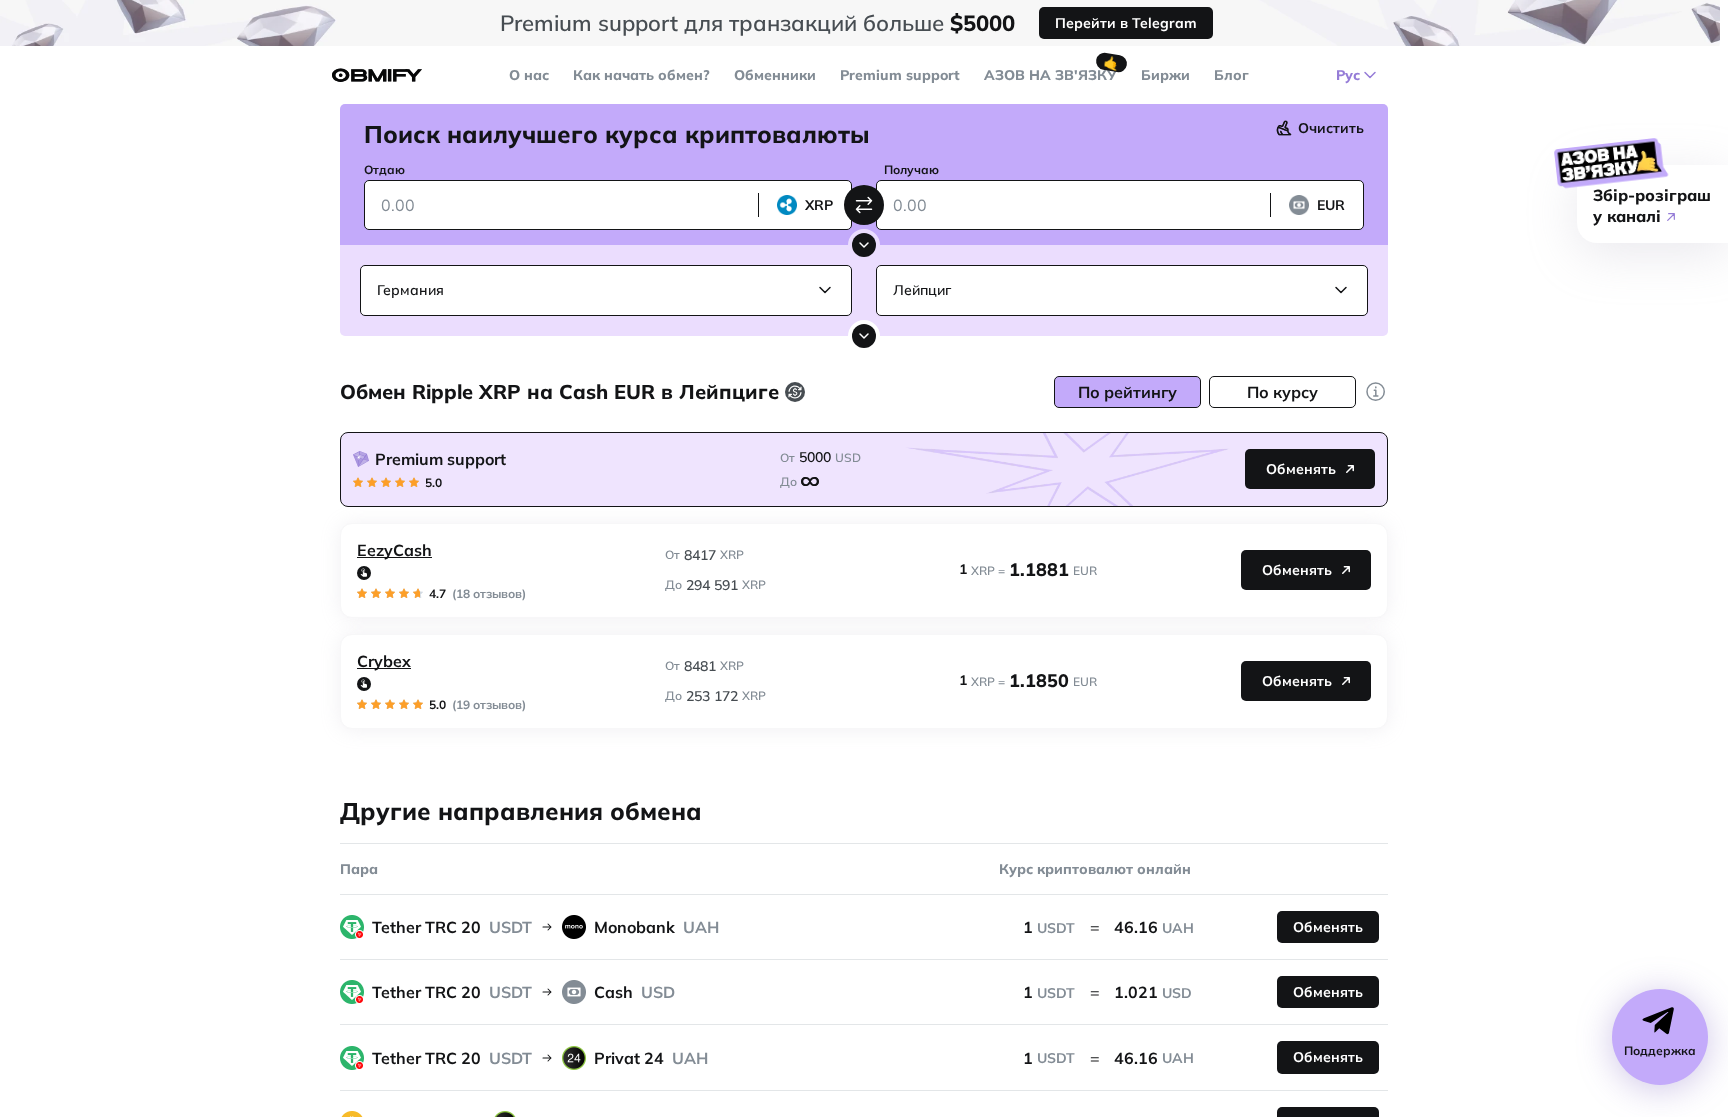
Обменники (775, 75)
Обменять (1301, 469)
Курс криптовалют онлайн (1095, 869)
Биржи (1165, 75)
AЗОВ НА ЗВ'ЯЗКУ (1050, 75)
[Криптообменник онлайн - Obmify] (377, 75)
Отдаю (384, 169)
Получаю (911, 169)
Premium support (900, 75)
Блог (1231, 75)
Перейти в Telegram (1126, 23)
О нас (529, 75)
